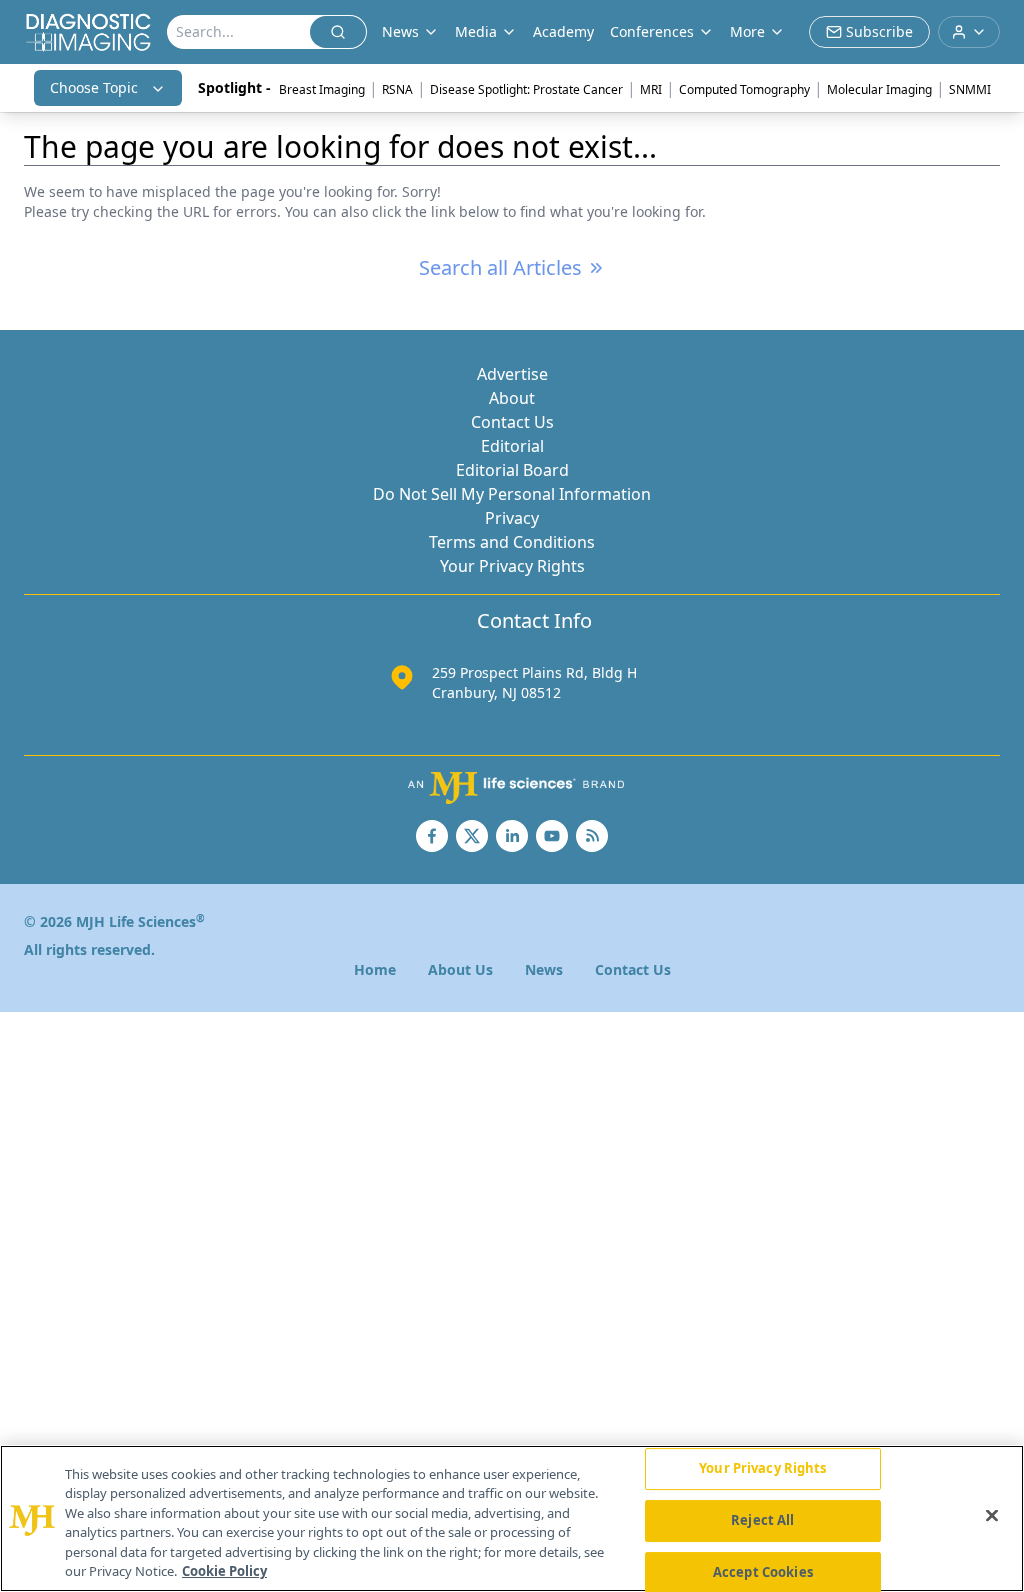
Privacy (512, 518)
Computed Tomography (744, 89)
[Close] (992, 1516)
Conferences (652, 31)
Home (375, 969)
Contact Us (512, 422)
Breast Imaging (322, 89)
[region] (512, 1518)
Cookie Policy (224, 1571)
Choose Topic (94, 87)
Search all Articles (500, 267)
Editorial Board (512, 470)
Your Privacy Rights (512, 566)
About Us (460, 969)
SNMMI (970, 89)
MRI (651, 89)
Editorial (512, 446)
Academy (563, 31)
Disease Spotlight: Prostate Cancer (526, 89)
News (544, 969)
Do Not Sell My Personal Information (512, 494)
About (512, 398)
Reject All (762, 1520)
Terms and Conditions (512, 542)
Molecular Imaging (879, 89)
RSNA (397, 89)
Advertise (512, 374)
